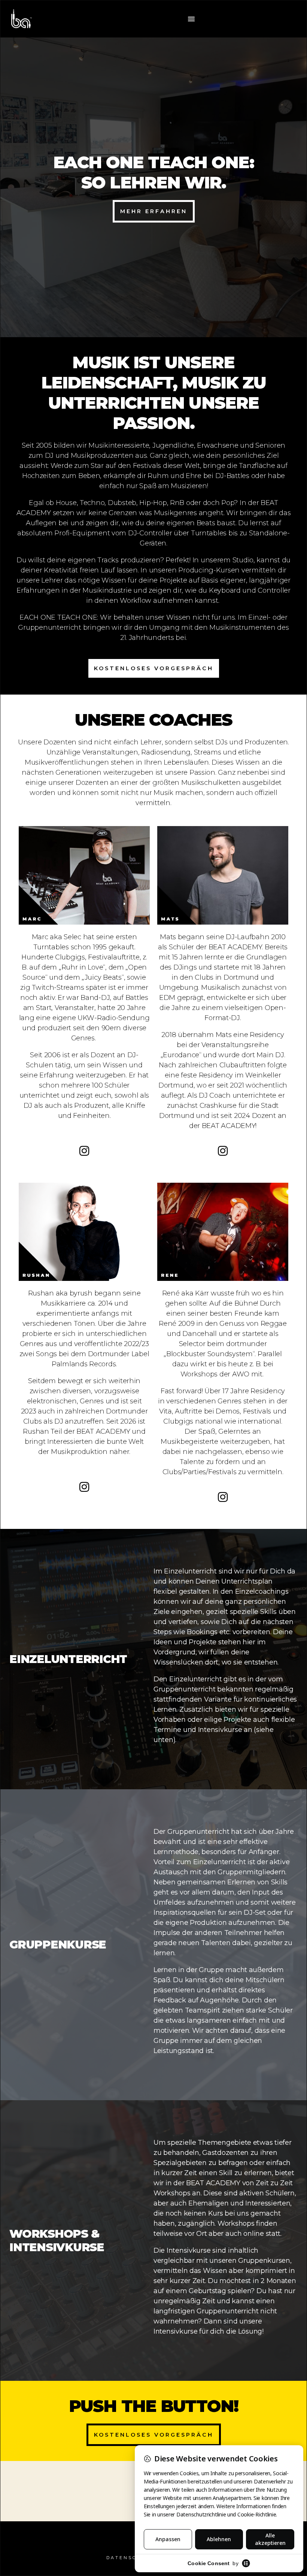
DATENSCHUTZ (130, 2558)
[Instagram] (84, 1151)
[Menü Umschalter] (192, 19)
